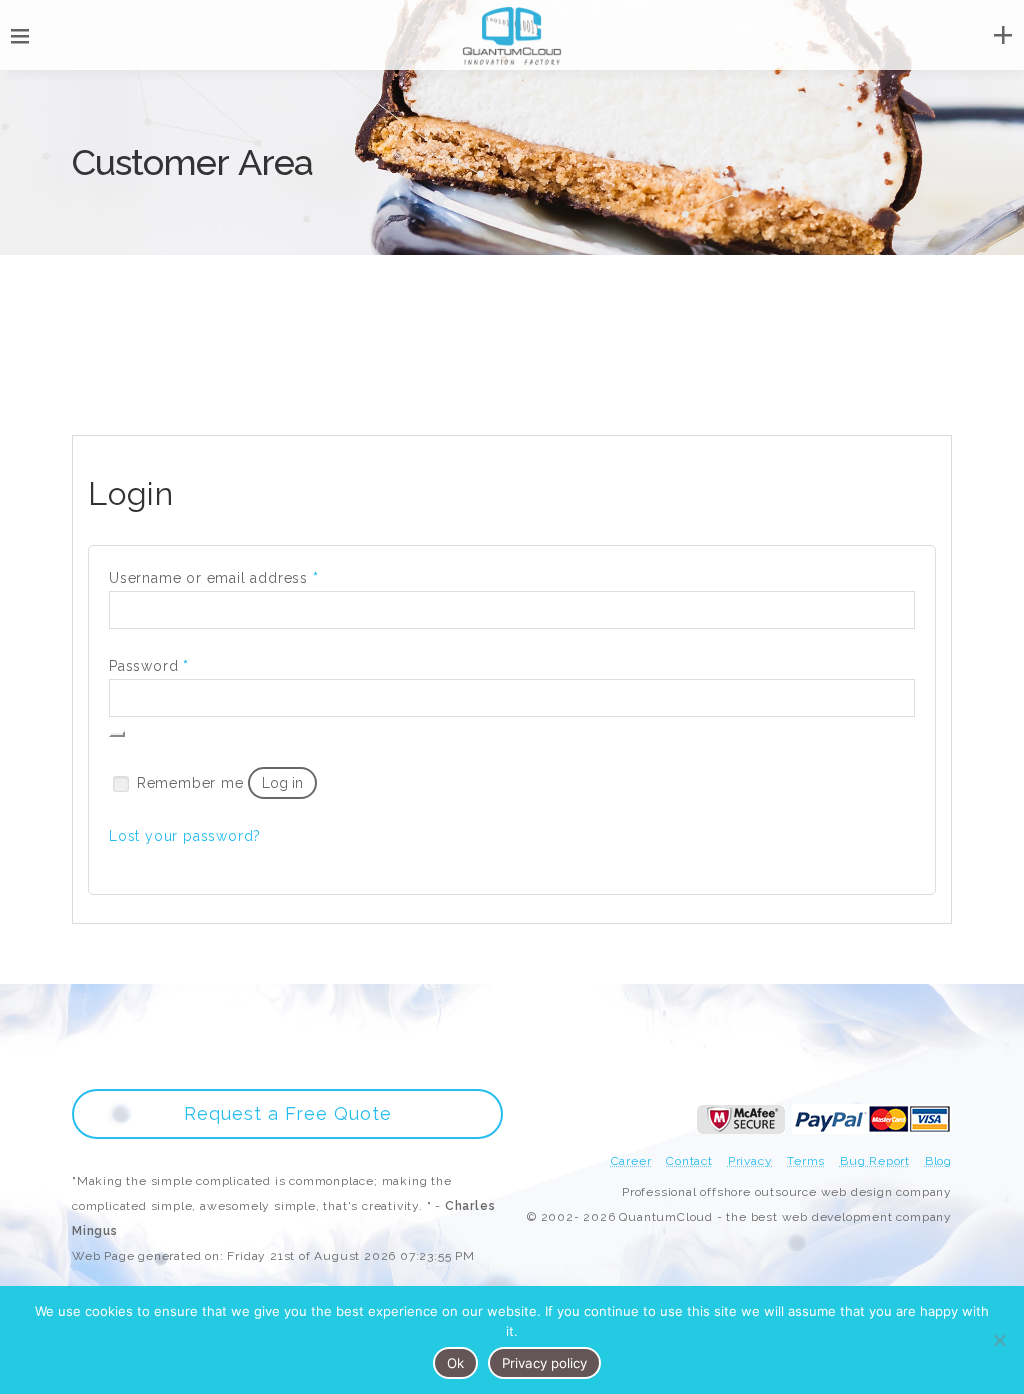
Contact (689, 1161)
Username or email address (214, 577)
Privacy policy (544, 1363)
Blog (938, 1161)
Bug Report (875, 1161)
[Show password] (117, 734)
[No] (999, 1340)
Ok (455, 1363)
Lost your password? (185, 836)
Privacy (750, 1161)
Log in (282, 783)
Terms (806, 1161)
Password (149, 665)
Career (631, 1161)
